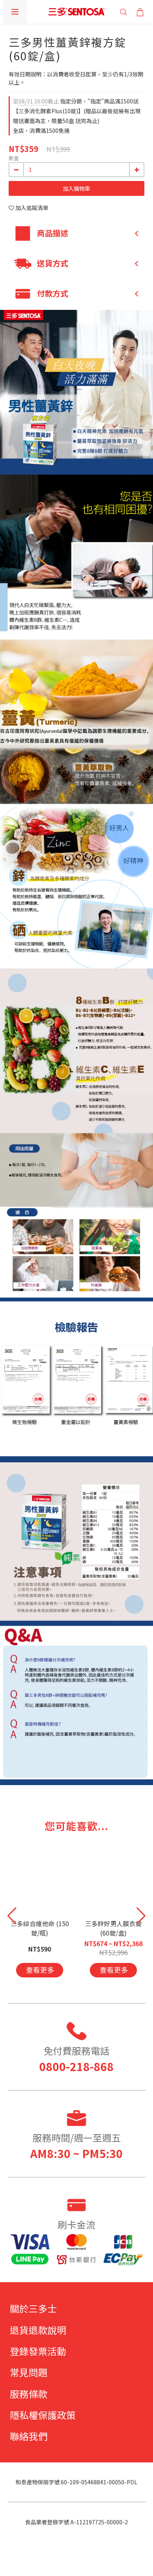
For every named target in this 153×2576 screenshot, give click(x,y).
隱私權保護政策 (43, 2415)
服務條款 (29, 2394)
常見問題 (29, 2372)
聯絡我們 (29, 2436)
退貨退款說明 (38, 2330)
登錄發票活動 (38, 2351)
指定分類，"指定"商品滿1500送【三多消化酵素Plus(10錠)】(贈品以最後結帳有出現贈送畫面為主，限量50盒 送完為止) (77, 111)
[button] (141, 1916)
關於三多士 (33, 2308)
